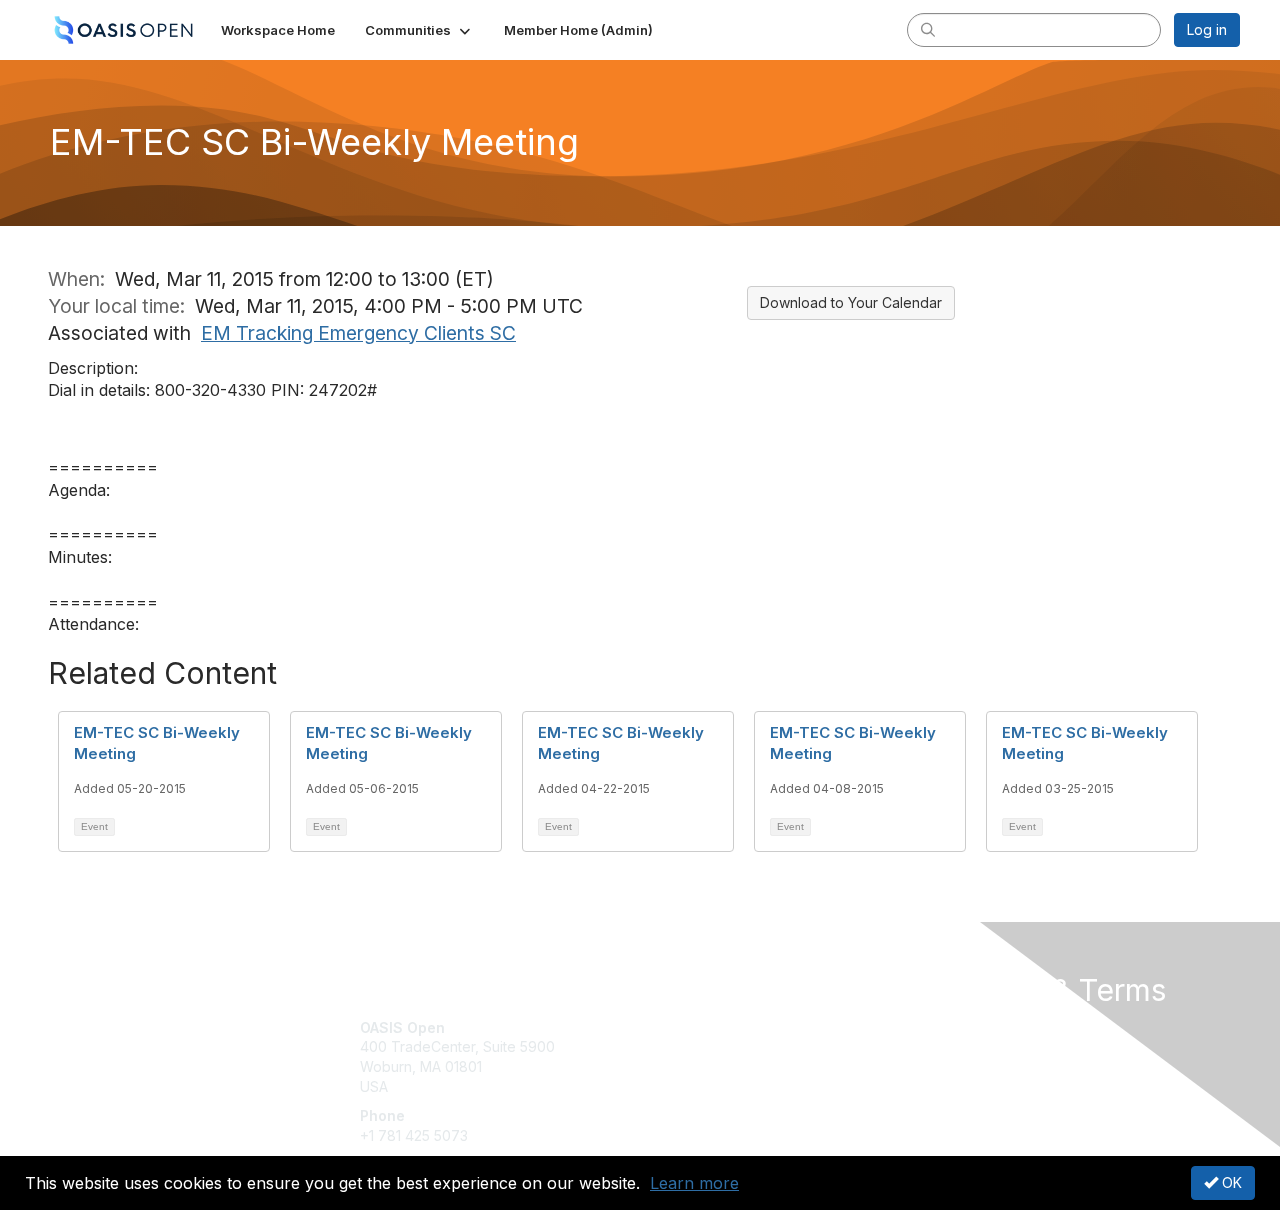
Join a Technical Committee (739, 1086)
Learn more (694, 1183)
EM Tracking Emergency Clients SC (358, 333)
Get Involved (690, 1027)
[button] (419, 30)
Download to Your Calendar (851, 302)
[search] (928, 29)
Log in (1207, 29)
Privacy (961, 1046)
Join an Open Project (718, 1056)
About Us (967, 1027)
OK (1230, 1182)
